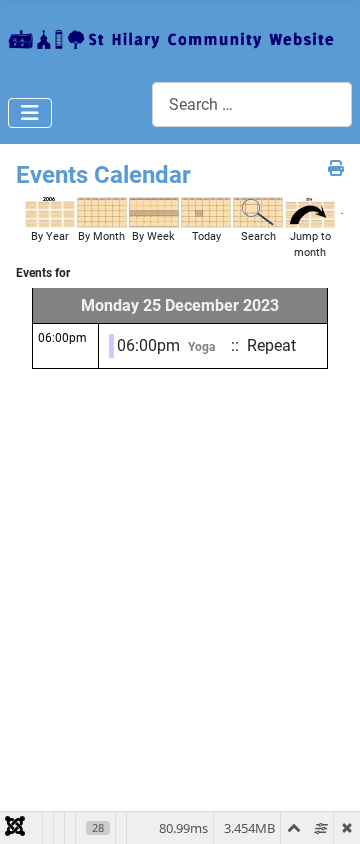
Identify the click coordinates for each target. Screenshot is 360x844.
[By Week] (154, 211)
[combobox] (252, 104)
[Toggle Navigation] (30, 113)
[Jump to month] (310, 211)
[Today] (206, 211)
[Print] (336, 168)
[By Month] (102, 211)
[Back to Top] (325, 807)
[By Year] (50, 211)
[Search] (258, 211)
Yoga (201, 347)
